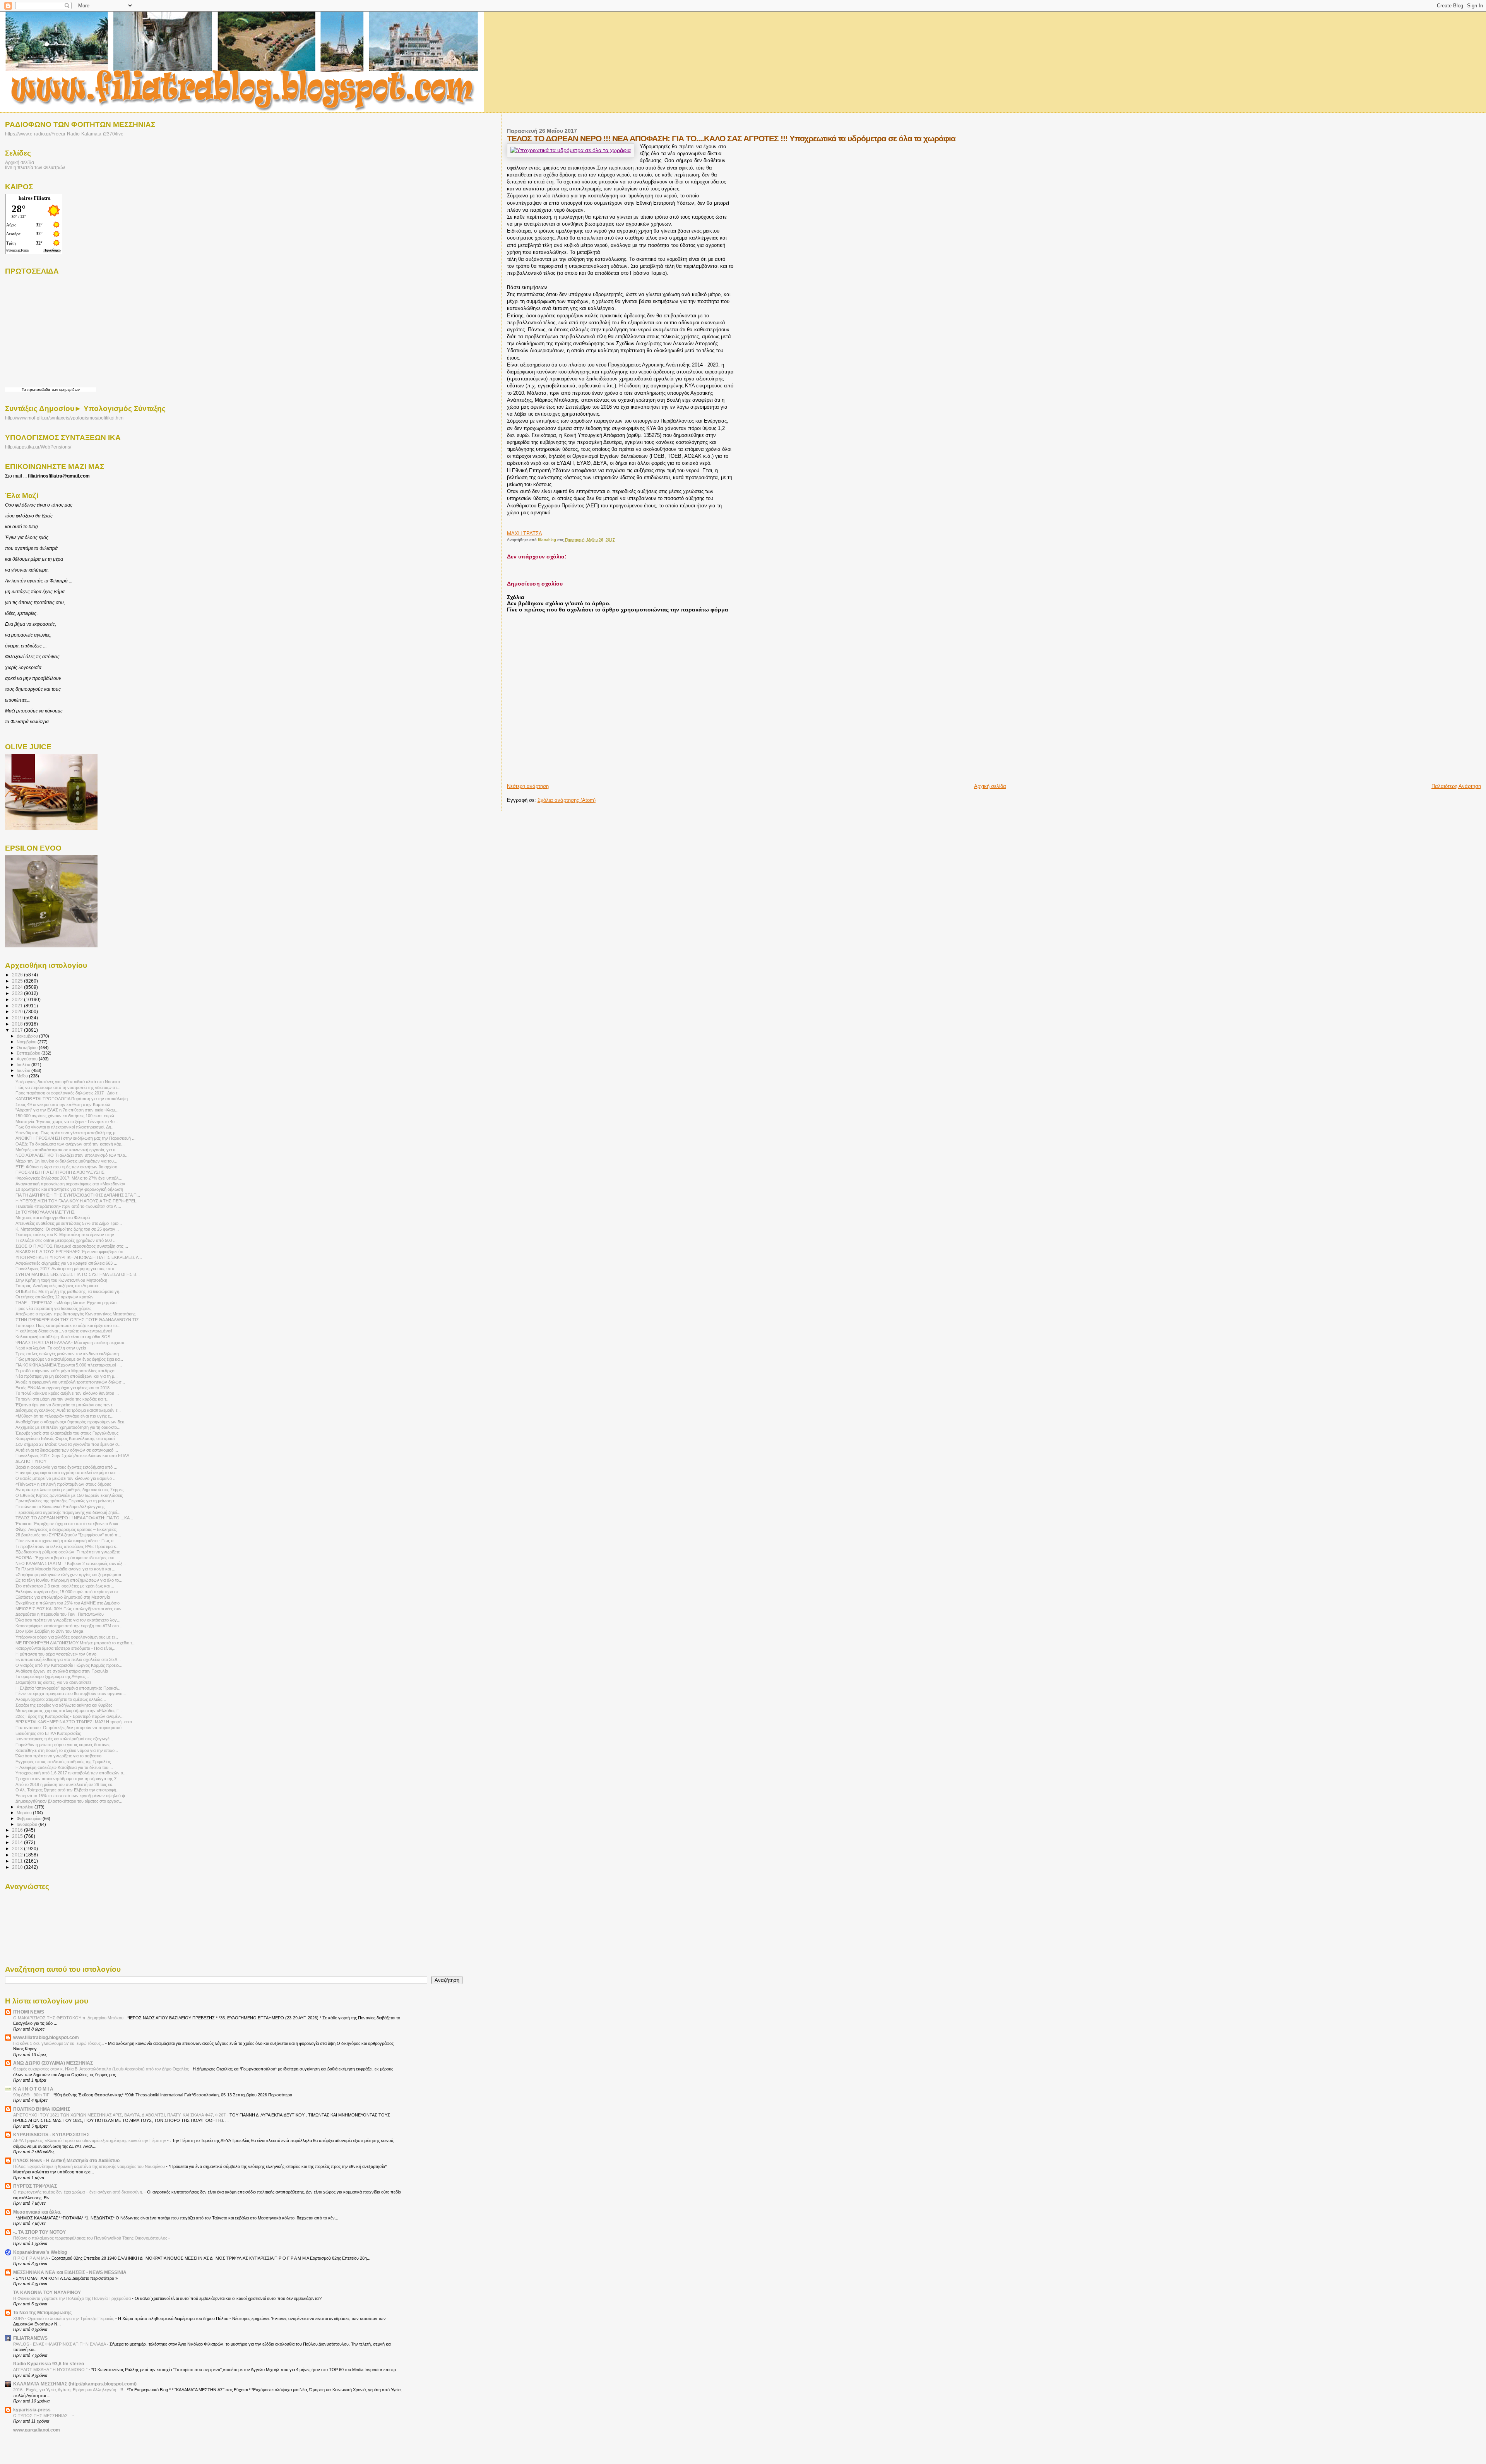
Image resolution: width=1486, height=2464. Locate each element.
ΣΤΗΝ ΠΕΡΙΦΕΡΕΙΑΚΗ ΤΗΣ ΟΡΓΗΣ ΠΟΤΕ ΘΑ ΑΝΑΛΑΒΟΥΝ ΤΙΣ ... (80, 1320)
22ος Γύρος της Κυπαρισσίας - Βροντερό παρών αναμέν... (69, 1716)
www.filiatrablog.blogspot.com (46, 2037)
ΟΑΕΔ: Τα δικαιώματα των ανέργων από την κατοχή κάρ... (70, 1144)
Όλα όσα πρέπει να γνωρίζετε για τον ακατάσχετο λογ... (68, 1620)
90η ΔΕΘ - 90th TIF (32, 2095)
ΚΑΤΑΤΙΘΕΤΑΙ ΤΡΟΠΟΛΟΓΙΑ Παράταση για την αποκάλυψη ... (74, 1099)
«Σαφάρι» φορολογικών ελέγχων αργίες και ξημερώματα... (70, 1575)
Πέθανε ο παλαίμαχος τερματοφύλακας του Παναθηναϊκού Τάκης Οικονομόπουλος (91, 2238)
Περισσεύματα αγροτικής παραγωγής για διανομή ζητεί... (68, 1512)
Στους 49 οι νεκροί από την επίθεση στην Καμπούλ (63, 1104)
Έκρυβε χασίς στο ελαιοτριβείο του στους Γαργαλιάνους (67, 1433)
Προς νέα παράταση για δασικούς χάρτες (53, 1308)
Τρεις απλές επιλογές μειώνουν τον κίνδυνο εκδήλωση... (69, 1354)
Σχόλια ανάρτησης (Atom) (567, 800)
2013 (18, 1848)
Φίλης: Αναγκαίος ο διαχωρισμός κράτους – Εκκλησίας (66, 1529)
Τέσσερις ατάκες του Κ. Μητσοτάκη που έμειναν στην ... (67, 1235)
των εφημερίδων (65, 390)
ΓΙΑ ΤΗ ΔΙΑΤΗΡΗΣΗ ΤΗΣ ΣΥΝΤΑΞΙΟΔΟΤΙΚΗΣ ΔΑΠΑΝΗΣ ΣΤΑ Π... (78, 1195)
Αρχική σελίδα (990, 786)
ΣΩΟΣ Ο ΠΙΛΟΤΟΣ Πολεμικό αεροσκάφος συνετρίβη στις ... (72, 1246)
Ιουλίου (24, 1065)
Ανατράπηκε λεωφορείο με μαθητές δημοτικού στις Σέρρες (69, 1490)
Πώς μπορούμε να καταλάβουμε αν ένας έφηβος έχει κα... (69, 1359)
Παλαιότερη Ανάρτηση (1456, 786)
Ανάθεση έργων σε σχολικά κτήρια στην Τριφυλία (62, 1671)
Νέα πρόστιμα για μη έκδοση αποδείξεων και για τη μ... (67, 1376)
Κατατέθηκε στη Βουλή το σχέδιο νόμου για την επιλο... (67, 1750)
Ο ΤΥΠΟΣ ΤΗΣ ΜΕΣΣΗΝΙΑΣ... (43, 2416)
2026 (18, 975)
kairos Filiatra (35, 198)
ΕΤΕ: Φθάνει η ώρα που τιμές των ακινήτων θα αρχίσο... (68, 1167)
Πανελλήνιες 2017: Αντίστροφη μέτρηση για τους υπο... (67, 1269)
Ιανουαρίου (27, 1824)
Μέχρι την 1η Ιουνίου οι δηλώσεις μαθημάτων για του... (66, 1161)
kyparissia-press (32, 2410)
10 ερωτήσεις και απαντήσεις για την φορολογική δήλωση (69, 1189)
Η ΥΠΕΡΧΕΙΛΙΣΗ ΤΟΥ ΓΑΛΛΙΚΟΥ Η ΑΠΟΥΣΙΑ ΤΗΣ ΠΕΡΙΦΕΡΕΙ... (77, 1201)
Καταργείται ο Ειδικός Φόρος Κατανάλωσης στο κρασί (65, 1438)
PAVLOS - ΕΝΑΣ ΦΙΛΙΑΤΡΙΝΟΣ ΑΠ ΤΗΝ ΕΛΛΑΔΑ (60, 2344)
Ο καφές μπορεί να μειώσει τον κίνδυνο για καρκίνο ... (66, 1478)
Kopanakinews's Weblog (40, 2252)
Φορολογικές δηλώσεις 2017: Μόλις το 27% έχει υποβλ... (69, 1178)
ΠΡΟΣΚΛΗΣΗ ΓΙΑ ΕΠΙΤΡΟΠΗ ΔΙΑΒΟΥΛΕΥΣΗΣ (60, 1172)
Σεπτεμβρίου (29, 1053)
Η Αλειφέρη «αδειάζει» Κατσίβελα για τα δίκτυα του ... (64, 1767)
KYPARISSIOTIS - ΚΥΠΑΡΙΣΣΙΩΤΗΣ (51, 2134)
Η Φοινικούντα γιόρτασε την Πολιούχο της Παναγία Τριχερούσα (73, 2298)
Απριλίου (26, 1807)
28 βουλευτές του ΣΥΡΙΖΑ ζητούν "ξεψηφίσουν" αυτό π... (68, 1535)
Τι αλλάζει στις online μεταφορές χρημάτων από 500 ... (66, 1240)
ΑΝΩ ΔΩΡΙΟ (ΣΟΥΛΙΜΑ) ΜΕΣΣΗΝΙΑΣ (53, 2063)
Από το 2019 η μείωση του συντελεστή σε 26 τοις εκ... (66, 1784)
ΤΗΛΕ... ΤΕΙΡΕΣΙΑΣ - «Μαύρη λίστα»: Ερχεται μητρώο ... (68, 1303)
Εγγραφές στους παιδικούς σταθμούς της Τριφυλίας (63, 1762)
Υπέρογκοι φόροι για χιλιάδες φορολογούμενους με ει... (67, 1637)
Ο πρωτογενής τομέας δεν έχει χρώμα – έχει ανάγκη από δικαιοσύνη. (79, 2192)
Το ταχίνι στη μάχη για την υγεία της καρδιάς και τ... (62, 1399)
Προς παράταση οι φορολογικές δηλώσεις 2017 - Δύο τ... (68, 1093)
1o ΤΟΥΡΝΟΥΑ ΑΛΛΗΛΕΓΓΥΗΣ (45, 1212)
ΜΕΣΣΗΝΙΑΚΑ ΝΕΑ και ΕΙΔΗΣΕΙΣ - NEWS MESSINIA (70, 2272)
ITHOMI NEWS (29, 2012)
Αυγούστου (28, 1059)
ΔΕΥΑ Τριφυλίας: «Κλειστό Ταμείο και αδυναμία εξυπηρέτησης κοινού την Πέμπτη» (90, 2140)
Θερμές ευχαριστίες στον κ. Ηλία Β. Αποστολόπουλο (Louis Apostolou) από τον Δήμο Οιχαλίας (102, 2069)
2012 (18, 1855)
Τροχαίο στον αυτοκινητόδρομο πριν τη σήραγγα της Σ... (68, 1779)
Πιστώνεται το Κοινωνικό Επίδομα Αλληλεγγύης (60, 1507)
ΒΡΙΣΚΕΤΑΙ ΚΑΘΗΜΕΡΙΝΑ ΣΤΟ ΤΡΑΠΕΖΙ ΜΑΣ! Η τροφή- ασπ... (76, 1722)
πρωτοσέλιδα (39, 390)
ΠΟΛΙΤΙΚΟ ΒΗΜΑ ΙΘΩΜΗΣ (42, 2109)
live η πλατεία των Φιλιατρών (35, 167)
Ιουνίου (24, 1070)
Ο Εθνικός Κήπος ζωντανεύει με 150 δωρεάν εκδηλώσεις (69, 1495)
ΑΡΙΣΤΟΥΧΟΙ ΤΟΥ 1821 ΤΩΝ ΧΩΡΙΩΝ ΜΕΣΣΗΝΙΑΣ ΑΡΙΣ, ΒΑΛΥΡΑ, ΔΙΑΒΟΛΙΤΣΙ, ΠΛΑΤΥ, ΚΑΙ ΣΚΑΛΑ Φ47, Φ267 (120, 2115)
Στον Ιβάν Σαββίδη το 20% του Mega (49, 1631)
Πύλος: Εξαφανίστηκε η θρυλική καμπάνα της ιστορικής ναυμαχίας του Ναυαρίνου (90, 2166)
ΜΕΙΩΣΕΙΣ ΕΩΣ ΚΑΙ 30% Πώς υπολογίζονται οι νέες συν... (70, 1609)
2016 (18, 1830)
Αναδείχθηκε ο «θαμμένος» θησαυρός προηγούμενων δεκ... (72, 1422)
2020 (18, 1011)
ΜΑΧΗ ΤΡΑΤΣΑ (525, 533)
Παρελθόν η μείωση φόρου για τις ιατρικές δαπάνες (63, 1745)
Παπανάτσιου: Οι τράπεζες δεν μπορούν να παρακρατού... (70, 1728)
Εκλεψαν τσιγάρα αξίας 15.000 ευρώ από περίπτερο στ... (69, 1592)
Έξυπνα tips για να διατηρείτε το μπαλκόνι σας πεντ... (66, 1405)
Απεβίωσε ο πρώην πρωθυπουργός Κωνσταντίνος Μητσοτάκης (75, 1314)
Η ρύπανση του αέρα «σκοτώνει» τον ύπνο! (56, 1654)
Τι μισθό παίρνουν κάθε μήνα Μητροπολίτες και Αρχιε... (67, 1371)
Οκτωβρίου (28, 1048)
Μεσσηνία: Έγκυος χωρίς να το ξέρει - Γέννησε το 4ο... (67, 1122)
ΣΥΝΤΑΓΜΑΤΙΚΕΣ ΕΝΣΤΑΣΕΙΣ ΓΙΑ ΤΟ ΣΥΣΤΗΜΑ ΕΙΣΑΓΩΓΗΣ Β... (78, 1274)
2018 (18, 1024)
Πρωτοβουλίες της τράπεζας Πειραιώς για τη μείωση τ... (67, 1501)
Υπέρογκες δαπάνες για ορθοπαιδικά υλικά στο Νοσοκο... (69, 1082)
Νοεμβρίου (27, 1042)
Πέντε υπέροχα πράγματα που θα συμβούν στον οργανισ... (71, 1693)
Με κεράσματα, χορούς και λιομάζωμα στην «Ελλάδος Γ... (69, 1711)
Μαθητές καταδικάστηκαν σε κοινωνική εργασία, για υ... (67, 1150)
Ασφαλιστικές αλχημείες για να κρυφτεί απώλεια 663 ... (66, 1263)
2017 (18, 1030)
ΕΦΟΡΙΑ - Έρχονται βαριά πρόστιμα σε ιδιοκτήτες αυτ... (67, 1558)
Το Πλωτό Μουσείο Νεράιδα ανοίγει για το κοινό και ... (65, 1569)
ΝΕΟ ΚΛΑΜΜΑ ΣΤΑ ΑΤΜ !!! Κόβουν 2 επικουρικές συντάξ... (71, 1563)
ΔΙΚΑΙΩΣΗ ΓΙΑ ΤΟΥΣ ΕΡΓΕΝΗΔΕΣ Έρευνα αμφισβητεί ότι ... (72, 1252)
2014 (18, 1842)
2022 (18, 999)
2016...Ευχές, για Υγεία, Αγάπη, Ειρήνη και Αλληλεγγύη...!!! (69, 2390)
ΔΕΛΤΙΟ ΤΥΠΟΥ (31, 1461)
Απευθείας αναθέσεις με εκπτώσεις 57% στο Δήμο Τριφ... (69, 1223)
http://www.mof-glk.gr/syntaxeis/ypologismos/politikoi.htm (64, 418)
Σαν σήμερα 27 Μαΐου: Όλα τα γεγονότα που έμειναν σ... (68, 1444)
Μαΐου (23, 1076)
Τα (24, 390)
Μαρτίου (25, 1813)
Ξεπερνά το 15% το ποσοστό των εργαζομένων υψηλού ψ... (72, 1796)
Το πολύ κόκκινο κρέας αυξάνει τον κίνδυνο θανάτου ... (67, 1393)
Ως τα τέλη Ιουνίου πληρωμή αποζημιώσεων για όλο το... (69, 1580)
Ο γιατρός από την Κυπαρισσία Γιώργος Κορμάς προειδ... (69, 1665)
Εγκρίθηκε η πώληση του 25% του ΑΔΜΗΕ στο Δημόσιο (68, 1603)
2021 (18, 1006)
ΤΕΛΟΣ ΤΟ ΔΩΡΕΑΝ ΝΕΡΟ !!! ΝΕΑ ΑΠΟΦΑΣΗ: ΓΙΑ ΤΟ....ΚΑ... (74, 1518)
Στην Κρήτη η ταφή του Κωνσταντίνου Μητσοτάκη (61, 1280)
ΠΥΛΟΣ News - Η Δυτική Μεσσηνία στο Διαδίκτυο (66, 2160)
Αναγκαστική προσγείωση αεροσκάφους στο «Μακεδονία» (70, 1184)
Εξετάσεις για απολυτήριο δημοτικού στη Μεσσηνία (63, 1597)
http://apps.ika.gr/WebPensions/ (38, 447)
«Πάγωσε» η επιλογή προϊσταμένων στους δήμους (63, 1484)
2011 (18, 1861)
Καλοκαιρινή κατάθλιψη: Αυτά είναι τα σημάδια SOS (63, 1337)
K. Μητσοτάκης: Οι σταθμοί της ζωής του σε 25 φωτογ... (67, 1229)
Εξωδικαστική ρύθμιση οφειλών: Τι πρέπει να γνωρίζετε (68, 1552)
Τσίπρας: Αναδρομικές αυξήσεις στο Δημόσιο (57, 1286)
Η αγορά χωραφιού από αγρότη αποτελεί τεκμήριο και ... (68, 1473)
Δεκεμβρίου (28, 1036)
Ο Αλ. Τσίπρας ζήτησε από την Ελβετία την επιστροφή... (68, 1790)
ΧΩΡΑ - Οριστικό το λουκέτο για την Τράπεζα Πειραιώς (64, 2318)
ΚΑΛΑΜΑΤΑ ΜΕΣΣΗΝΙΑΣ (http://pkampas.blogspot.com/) (75, 2384)
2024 (18, 987)
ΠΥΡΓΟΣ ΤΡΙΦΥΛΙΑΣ (35, 2186)
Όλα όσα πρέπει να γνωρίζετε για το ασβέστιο (58, 1756)
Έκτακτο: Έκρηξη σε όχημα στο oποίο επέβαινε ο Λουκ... (69, 1524)
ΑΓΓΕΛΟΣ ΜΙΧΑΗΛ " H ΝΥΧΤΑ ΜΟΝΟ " (51, 2370)
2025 (18, 981)
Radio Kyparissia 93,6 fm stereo (49, 2364)
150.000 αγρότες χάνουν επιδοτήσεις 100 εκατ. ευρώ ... (67, 1116)
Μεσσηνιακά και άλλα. (37, 2212)
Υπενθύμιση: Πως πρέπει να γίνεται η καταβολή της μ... (67, 1133)
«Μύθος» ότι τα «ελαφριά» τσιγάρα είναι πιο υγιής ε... (64, 1416)
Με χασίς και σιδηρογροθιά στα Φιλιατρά (53, 1217)
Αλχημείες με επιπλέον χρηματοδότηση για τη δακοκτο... (68, 1427)
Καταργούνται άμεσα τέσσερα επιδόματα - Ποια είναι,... (66, 1648)
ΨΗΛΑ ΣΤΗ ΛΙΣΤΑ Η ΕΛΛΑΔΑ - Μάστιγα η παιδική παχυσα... (72, 1342)
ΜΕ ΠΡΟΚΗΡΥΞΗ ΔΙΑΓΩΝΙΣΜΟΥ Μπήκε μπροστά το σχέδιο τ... (75, 1643)
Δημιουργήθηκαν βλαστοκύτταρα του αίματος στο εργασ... (69, 1801)
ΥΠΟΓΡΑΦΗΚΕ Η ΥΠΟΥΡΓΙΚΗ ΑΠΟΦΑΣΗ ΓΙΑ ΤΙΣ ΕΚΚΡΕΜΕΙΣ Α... (79, 1257)
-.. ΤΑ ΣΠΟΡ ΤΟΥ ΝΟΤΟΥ (39, 2232)
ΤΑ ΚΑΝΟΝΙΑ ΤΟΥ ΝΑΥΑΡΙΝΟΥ (47, 2292)
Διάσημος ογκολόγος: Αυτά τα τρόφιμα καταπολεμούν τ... (68, 1410)
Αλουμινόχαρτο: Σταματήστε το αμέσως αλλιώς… (61, 1699)
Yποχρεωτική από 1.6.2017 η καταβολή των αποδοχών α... (71, 1773)
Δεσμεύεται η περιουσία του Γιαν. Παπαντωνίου (60, 1614)
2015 (18, 1836)
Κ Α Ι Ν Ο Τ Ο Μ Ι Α (33, 2089)
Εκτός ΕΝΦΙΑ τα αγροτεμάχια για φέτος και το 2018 (62, 1388)
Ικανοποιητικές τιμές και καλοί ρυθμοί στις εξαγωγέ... (64, 1739)
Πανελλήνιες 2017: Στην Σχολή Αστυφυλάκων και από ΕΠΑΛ (72, 1455)
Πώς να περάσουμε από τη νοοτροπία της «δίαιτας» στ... (68, 1087)
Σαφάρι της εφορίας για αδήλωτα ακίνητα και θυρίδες (64, 1705)
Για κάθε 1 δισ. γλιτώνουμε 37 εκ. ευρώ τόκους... (59, 2043)
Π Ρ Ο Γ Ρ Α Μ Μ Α (31, 2258)
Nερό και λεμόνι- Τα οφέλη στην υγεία (51, 1348)
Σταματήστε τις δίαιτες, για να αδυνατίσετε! (54, 1682)
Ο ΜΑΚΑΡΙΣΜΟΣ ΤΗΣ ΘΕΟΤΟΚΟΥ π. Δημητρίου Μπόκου (69, 2018)
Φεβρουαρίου (30, 1818)
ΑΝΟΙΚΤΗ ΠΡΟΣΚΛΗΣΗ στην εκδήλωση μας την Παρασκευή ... (75, 1138)
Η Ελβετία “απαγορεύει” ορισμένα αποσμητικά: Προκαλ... (68, 1688)
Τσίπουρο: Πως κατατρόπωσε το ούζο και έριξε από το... (68, 1325)
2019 (18, 1018)
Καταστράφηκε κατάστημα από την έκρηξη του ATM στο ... (69, 1626)
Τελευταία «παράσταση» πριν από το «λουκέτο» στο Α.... (68, 1206)
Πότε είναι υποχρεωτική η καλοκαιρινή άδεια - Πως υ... (66, 1541)
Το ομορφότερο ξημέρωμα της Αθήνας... (52, 1676)
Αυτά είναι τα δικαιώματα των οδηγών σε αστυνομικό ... (67, 1450)
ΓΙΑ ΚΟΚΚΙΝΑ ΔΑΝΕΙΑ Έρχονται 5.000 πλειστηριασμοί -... (69, 1365)
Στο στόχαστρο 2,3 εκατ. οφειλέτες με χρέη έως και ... (65, 1586)
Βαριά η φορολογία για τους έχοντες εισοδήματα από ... (66, 1467)
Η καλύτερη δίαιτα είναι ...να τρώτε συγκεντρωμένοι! (64, 1331)
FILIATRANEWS (30, 2338)
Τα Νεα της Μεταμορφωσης (42, 2312)
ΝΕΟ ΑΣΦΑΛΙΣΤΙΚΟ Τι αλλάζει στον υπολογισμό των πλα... (72, 1155)
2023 (18, 993)
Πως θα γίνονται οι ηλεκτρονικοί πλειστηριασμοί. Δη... (65, 1127)
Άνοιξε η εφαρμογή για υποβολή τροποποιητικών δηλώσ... (70, 1382)
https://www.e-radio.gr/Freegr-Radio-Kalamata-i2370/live (64, 134)
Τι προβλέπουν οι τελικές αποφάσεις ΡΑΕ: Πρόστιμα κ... (68, 1546)
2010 (18, 1867)
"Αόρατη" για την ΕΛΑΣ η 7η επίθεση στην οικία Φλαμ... (67, 1110)
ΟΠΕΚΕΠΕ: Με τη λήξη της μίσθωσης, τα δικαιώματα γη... (69, 1291)
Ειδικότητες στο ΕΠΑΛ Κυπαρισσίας (48, 1733)
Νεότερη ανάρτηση (528, 786)
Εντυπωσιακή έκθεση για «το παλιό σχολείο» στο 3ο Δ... (68, 1659)
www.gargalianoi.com (37, 2430)
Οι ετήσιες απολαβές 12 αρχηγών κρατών (55, 1297)
